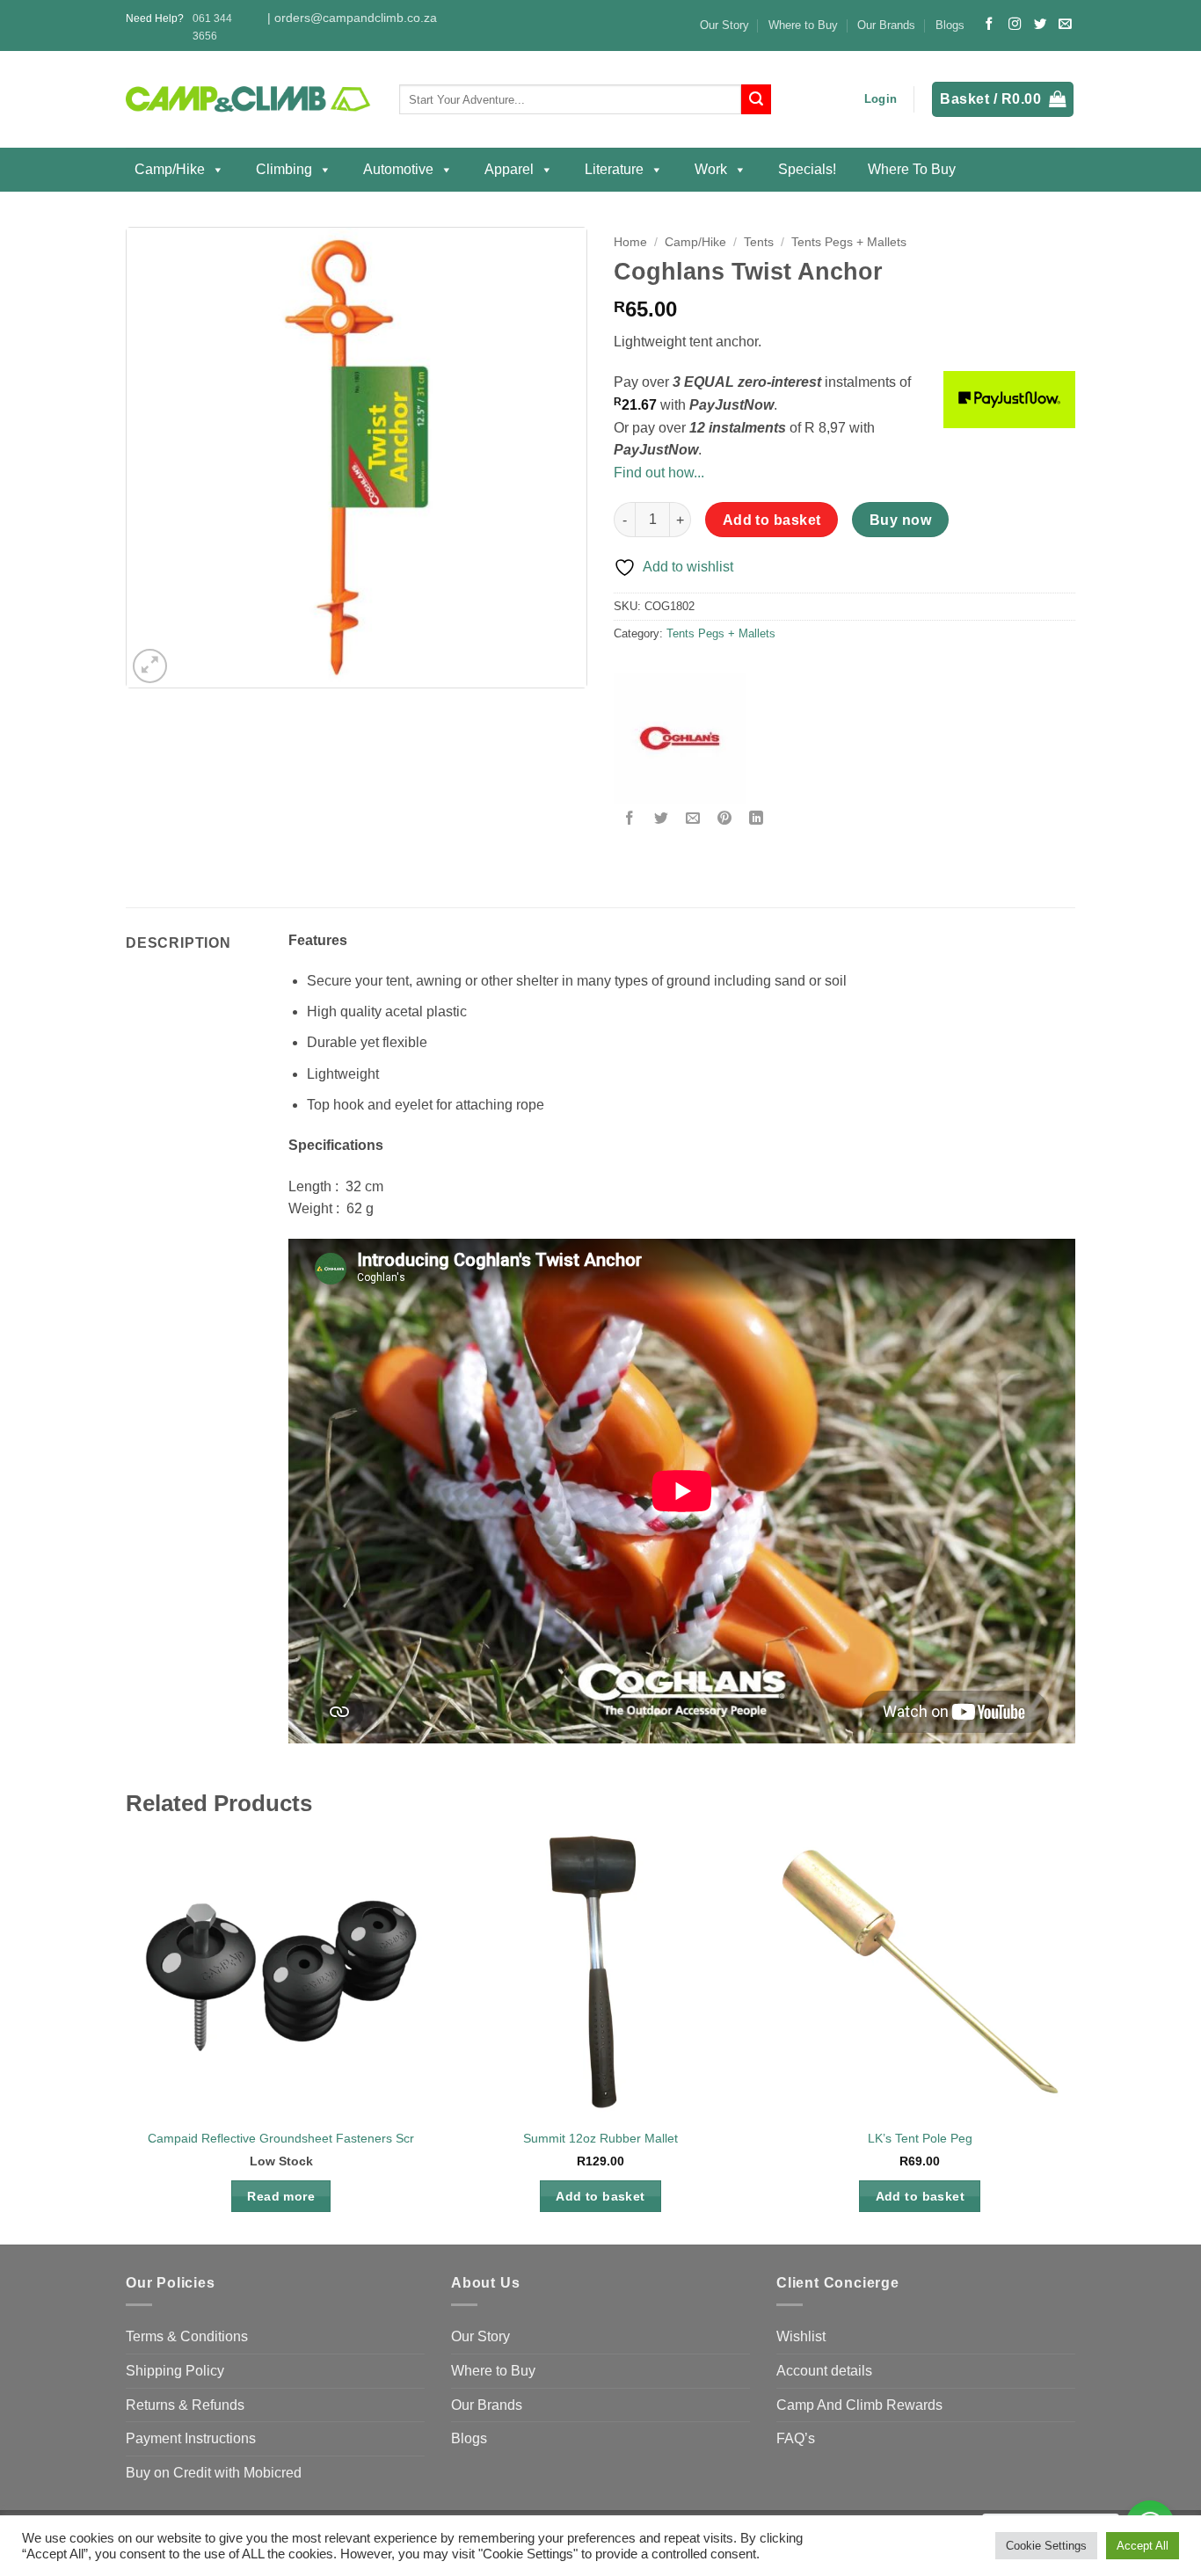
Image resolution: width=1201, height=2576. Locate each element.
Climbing (284, 169)
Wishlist (801, 2336)
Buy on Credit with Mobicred (214, 2473)
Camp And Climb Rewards (859, 2405)
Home (630, 242)
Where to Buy (803, 25)
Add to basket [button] (600, 2196)
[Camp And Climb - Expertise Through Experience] (249, 100)
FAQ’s (796, 2438)
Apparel (509, 169)
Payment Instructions (191, 2438)
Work (711, 169)
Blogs (950, 25)
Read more (281, 2196)
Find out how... (659, 473)
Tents (759, 242)
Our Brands (886, 25)
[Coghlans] (680, 739)
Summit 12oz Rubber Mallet (600, 2138)
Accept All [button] (1143, 2546)
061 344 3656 (212, 27)
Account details (824, 2371)
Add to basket (772, 520)
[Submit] (756, 99)
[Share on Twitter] (662, 819)
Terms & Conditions (187, 2336)
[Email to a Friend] (693, 819)
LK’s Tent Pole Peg (920, 2138)
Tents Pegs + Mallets (849, 242)
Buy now (900, 520)
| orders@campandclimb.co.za (352, 18)
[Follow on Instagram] (1015, 25)
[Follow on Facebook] (989, 25)
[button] (881, 99)
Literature (614, 169)
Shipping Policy (175, 2371)
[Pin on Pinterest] (725, 819)
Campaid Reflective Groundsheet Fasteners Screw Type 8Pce (320, 2138)
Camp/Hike (170, 169)
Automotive (398, 169)
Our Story (724, 25)
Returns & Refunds (185, 2405)
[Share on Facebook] (630, 819)
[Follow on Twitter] (1040, 25)
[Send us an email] (1065, 25)
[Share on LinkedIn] (757, 819)
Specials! (807, 169)
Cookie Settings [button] (1046, 2546)
